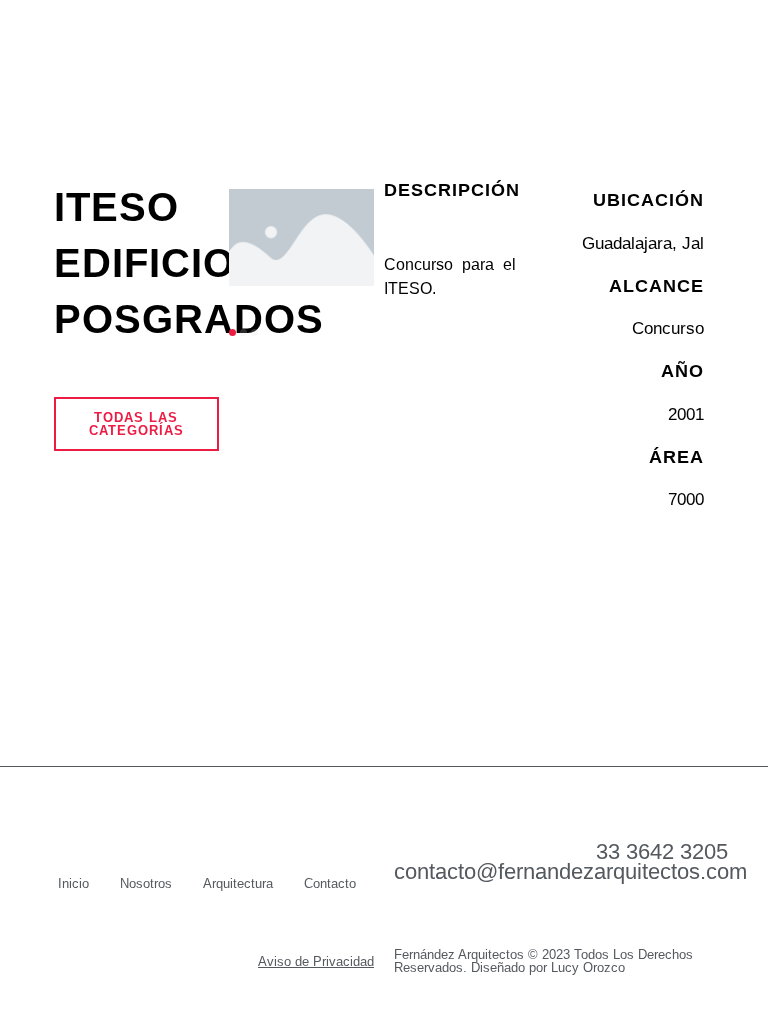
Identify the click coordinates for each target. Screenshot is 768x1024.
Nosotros (146, 883)
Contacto (330, 883)
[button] (706, 51)
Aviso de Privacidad (316, 961)
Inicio (73, 883)
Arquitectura (238, 883)
